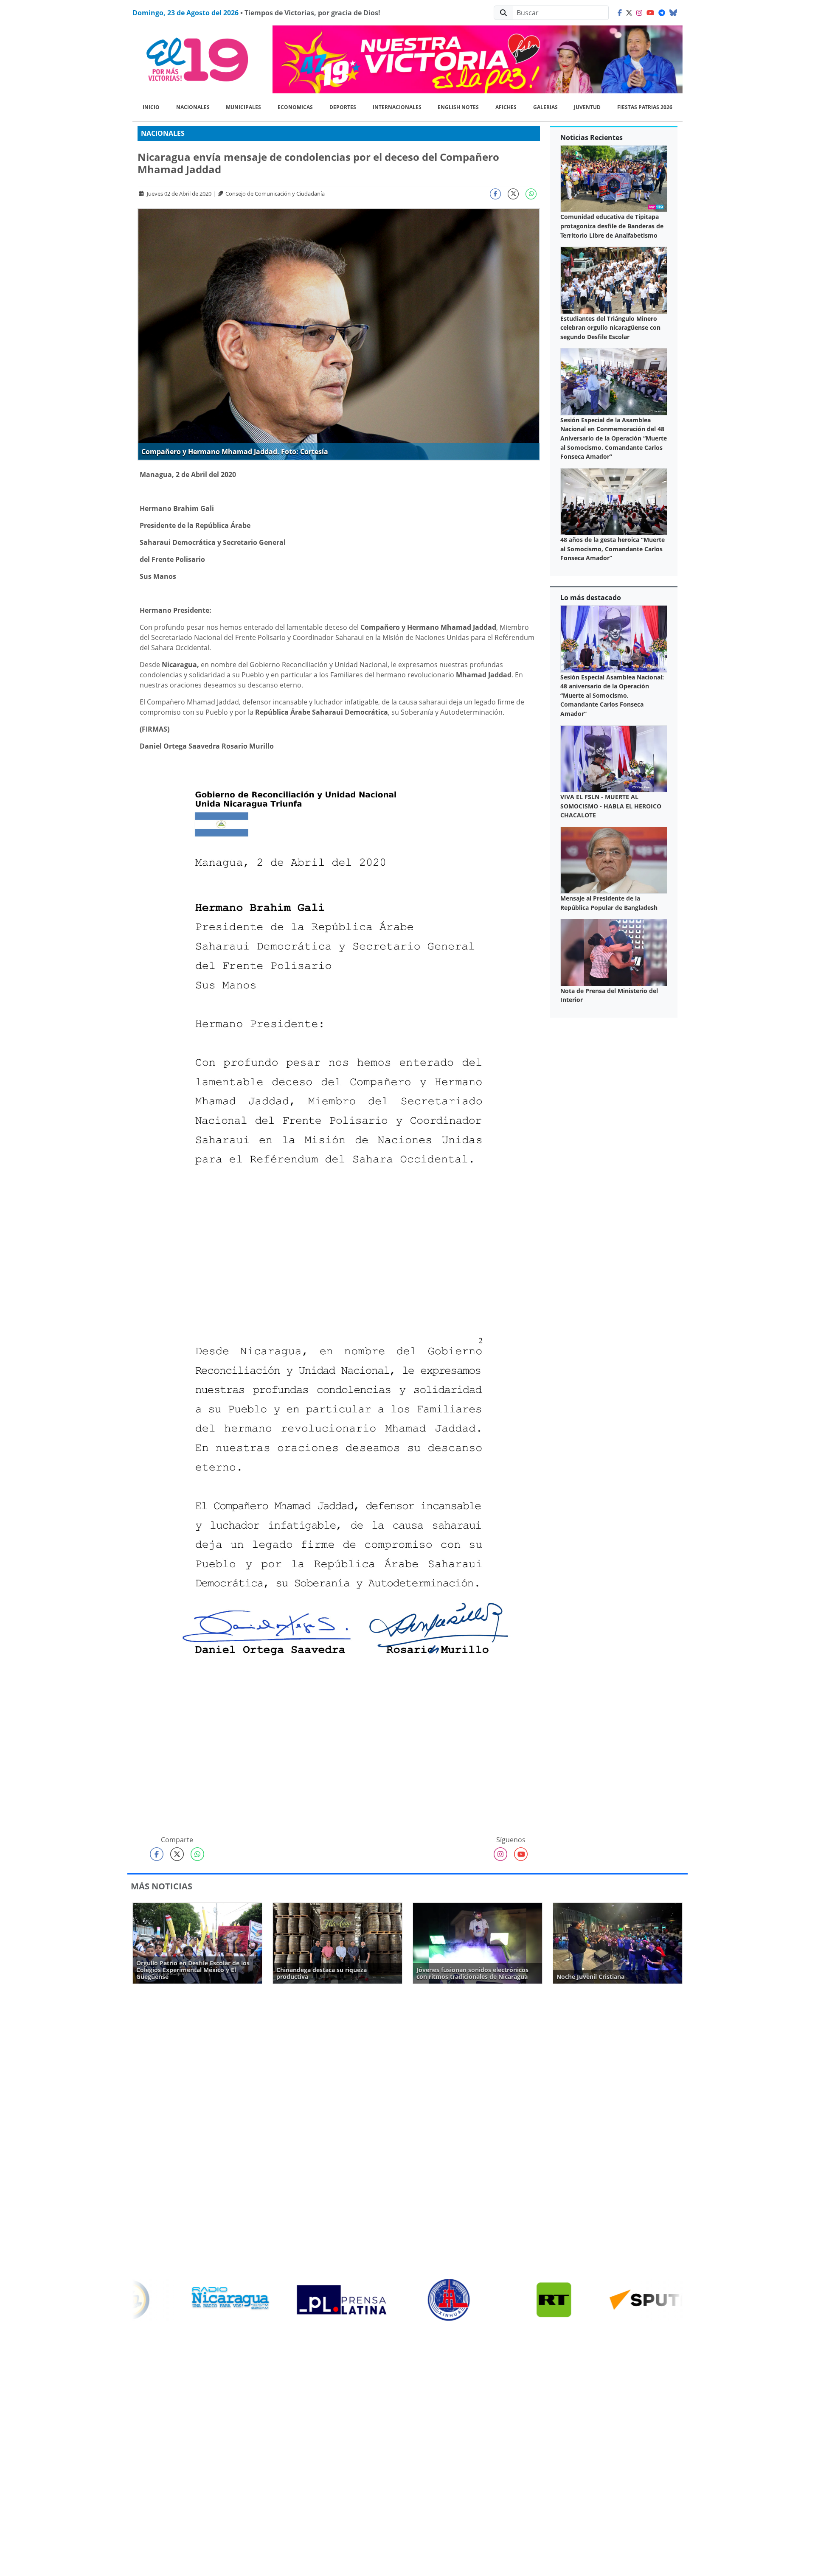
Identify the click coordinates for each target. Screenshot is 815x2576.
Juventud (587, 107)
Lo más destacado (591, 598)
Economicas (295, 107)
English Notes (458, 107)
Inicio (151, 107)
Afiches (506, 107)
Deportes (343, 107)
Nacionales (193, 107)
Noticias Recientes (592, 137)
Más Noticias (162, 1886)
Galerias (545, 107)
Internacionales (397, 107)
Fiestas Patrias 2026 (645, 107)
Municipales (243, 107)
